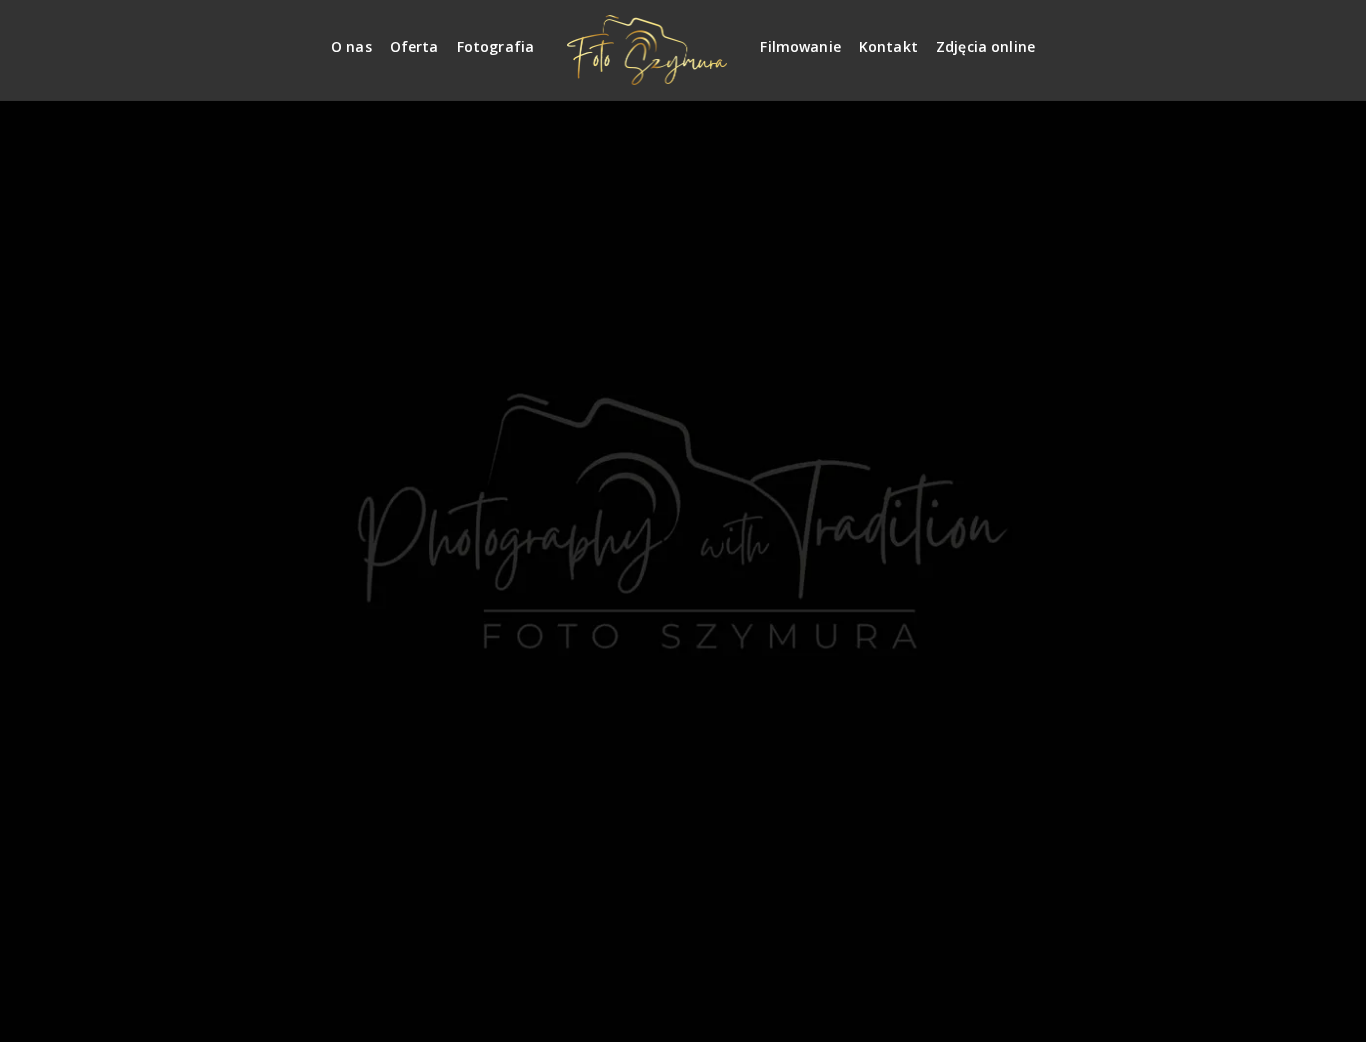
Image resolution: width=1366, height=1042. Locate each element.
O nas (351, 46)
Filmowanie (800, 46)
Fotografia (496, 46)
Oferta (414, 46)
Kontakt (888, 46)
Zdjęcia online (985, 46)
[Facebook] (1294, 38)
